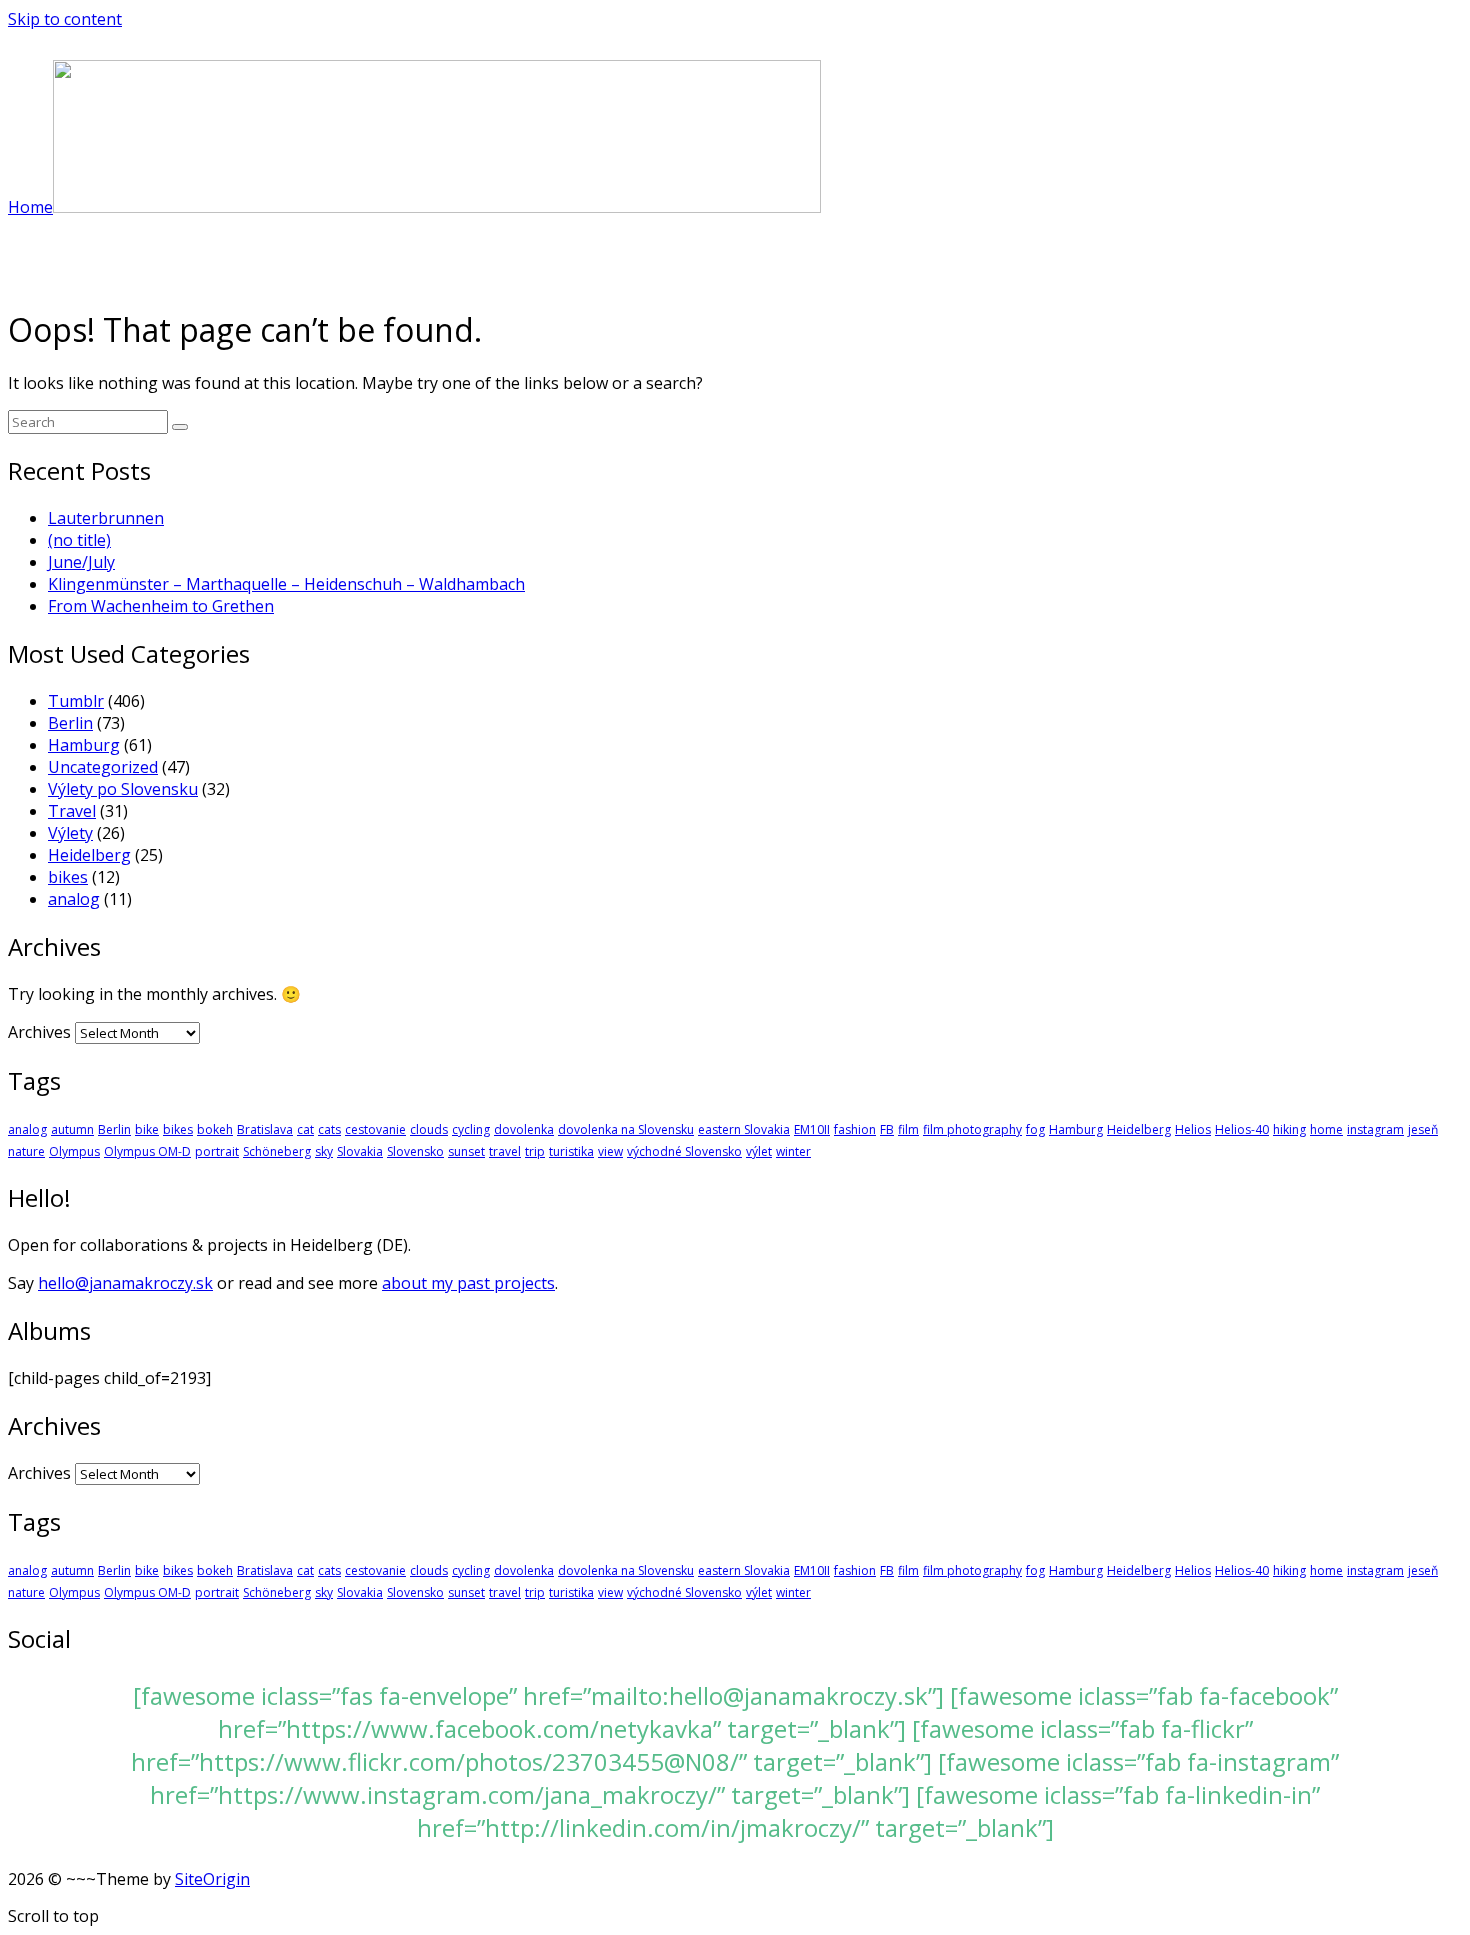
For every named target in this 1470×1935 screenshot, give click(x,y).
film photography (972, 1129)
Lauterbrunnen (106, 518)
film (908, 1129)
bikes (68, 877)
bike (147, 1129)
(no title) (79, 540)
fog (1035, 1129)
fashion (855, 1129)
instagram (1375, 1129)
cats (329, 1129)
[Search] (180, 427)
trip (535, 1151)
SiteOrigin (212, 1879)
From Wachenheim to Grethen (161, 606)
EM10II (812, 1129)
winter (793, 1151)
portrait (217, 1151)
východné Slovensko (684, 1151)
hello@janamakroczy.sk (125, 1283)
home (1326, 1129)
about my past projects (468, 1283)
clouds (429, 1129)
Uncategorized (103, 767)
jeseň (1423, 1129)
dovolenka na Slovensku (626, 1129)
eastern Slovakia (744, 1129)
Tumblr (76, 701)
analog (74, 899)
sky (324, 1151)
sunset (466, 1151)
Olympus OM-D (147, 1151)
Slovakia (360, 1151)
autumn (72, 1129)
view (610, 1151)
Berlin (70, 723)
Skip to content (65, 19)
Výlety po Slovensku (123, 789)
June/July (81, 562)
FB (887, 1129)
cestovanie (375, 1129)
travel (505, 1151)
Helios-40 (1242, 1129)
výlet (759, 1151)
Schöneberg (277, 1151)
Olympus (74, 1151)
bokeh (215, 1129)
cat (305, 1129)
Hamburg (84, 745)
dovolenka (524, 1129)
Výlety (70, 833)
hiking (1289, 1129)
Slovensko (415, 1151)
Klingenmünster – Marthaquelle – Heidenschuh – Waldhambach (286, 584)
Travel (72, 811)
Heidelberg (89, 855)
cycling (471, 1129)
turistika (571, 1151)
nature (26, 1151)
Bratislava (265, 1129)
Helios (1193, 1129)
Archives (39, 1032)
